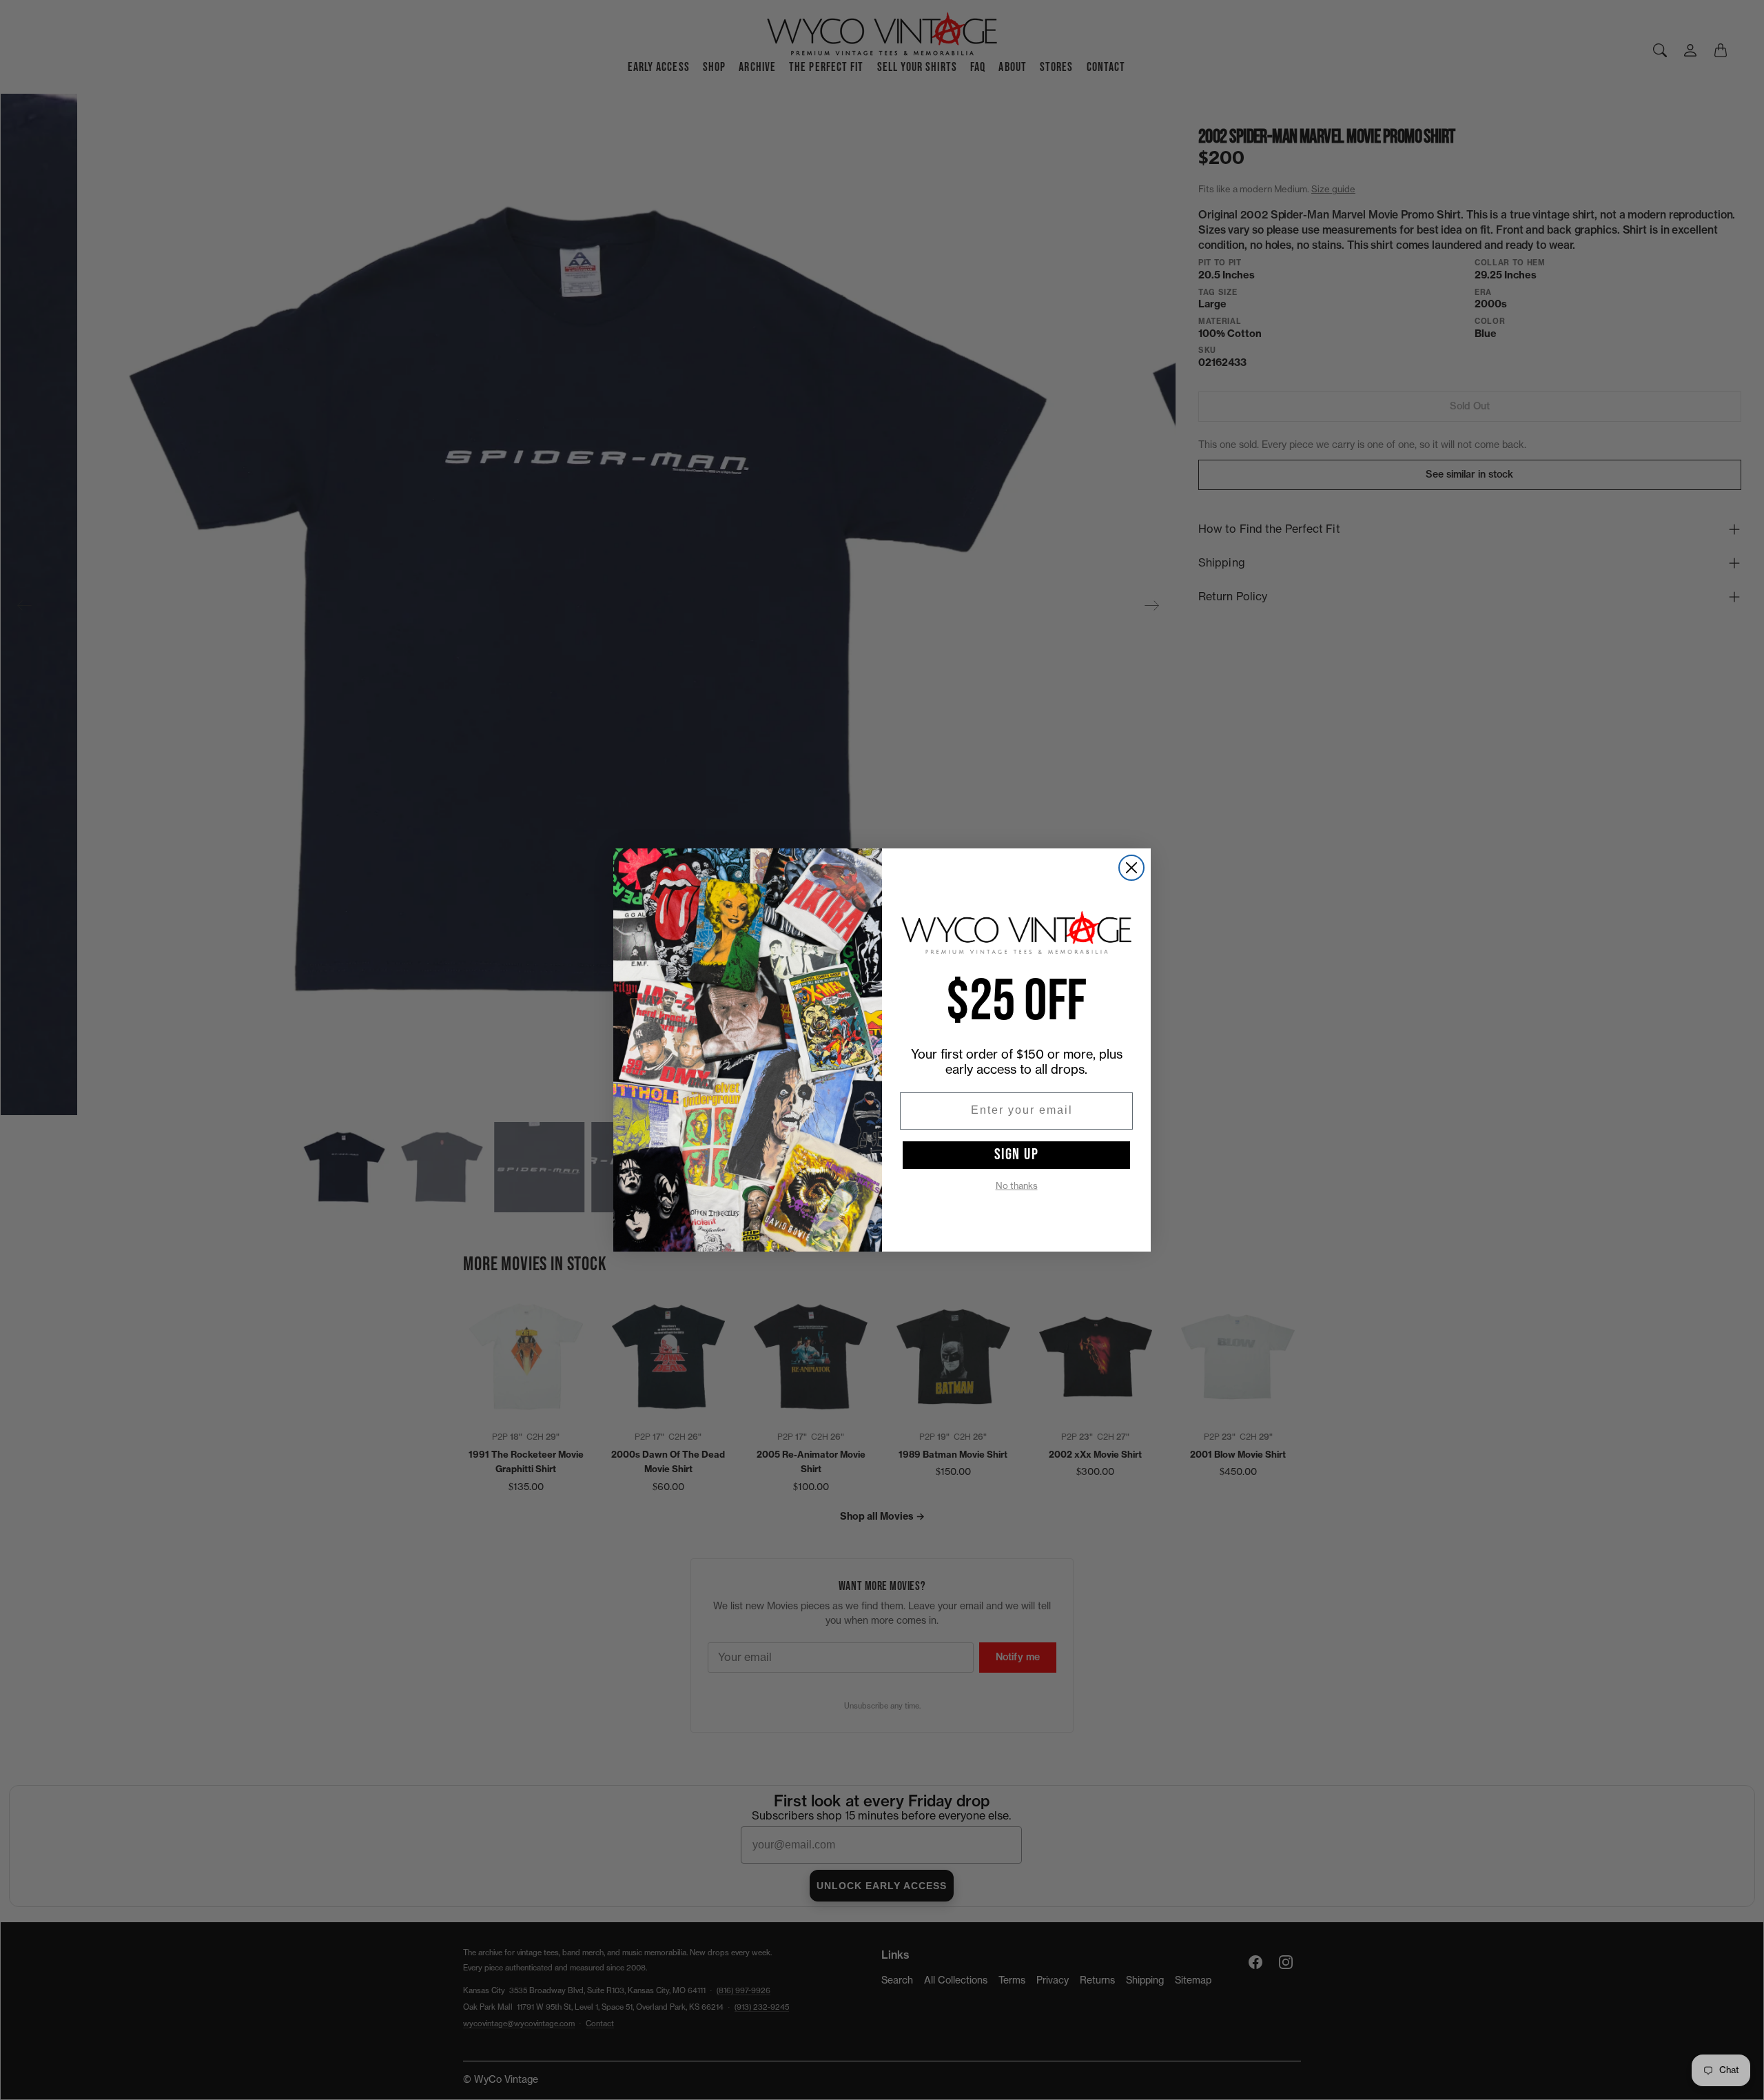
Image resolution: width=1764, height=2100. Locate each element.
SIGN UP (1017, 1154)
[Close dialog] (1131, 868)
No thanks (1017, 1186)
